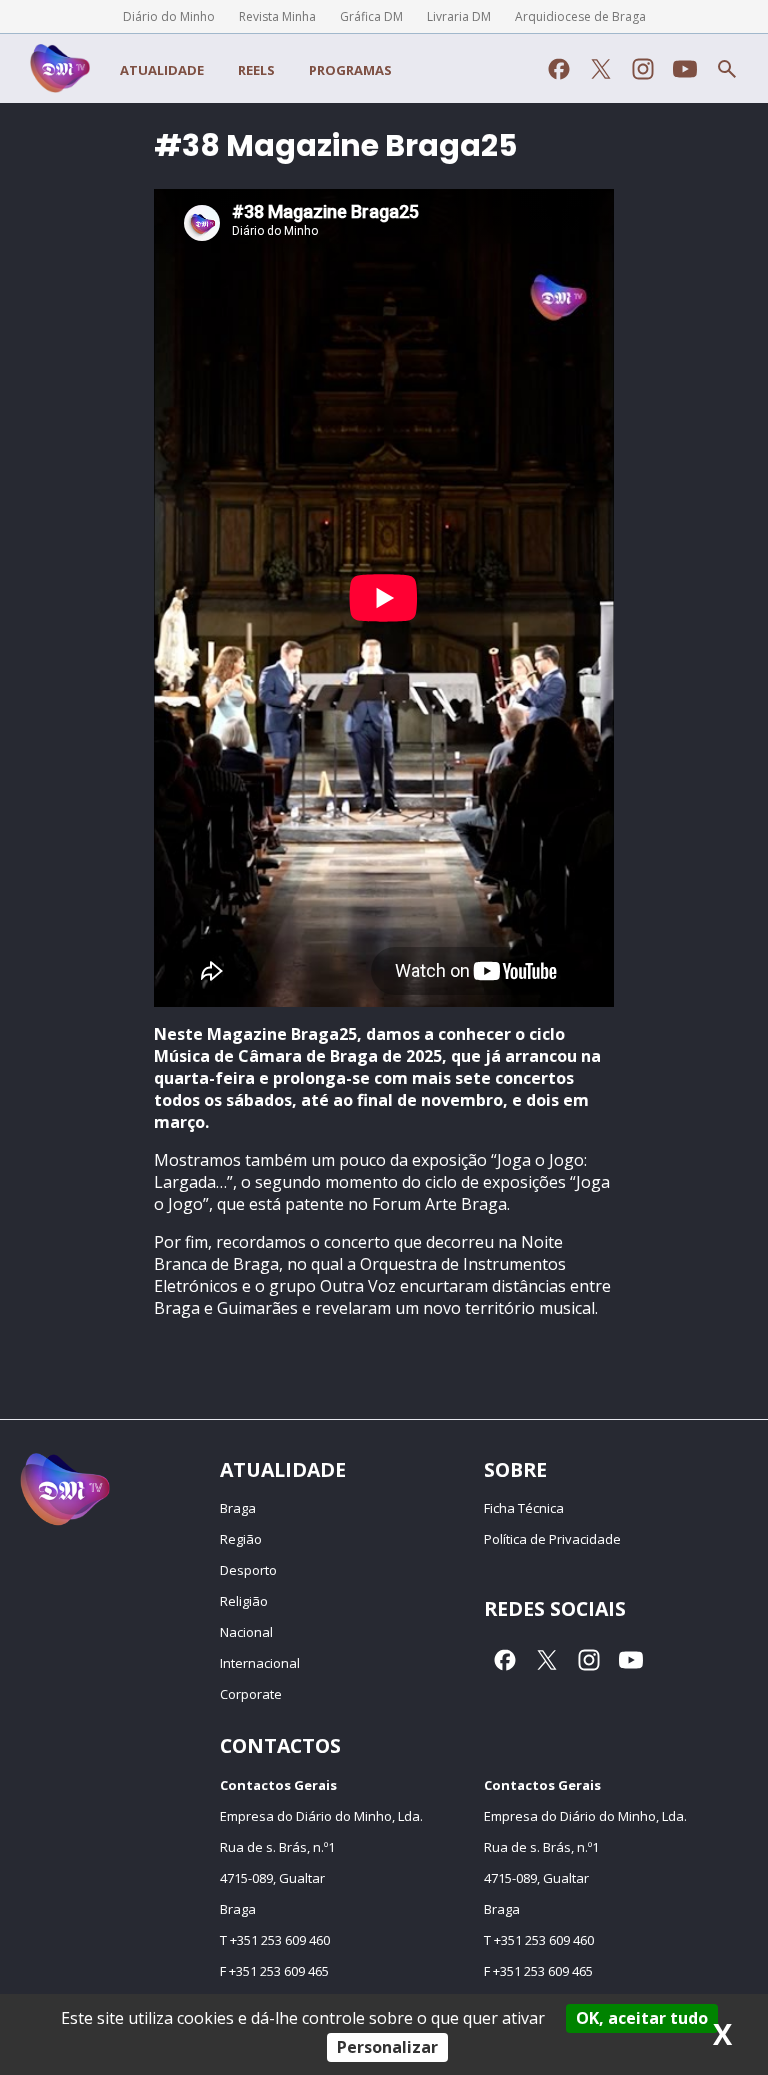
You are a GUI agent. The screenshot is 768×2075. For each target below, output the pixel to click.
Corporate (251, 1694)
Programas (350, 70)
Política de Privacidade (552, 1539)
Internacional (260, 1663)
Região (241, 1539)
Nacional (246, 1632)
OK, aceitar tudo (642, 2018)
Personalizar (387, 2047)
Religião (244, 1601)
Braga (238, 1508)
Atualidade (162, 70)
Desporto (248, 1570)
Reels (256, 70)
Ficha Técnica (524, 1508)
